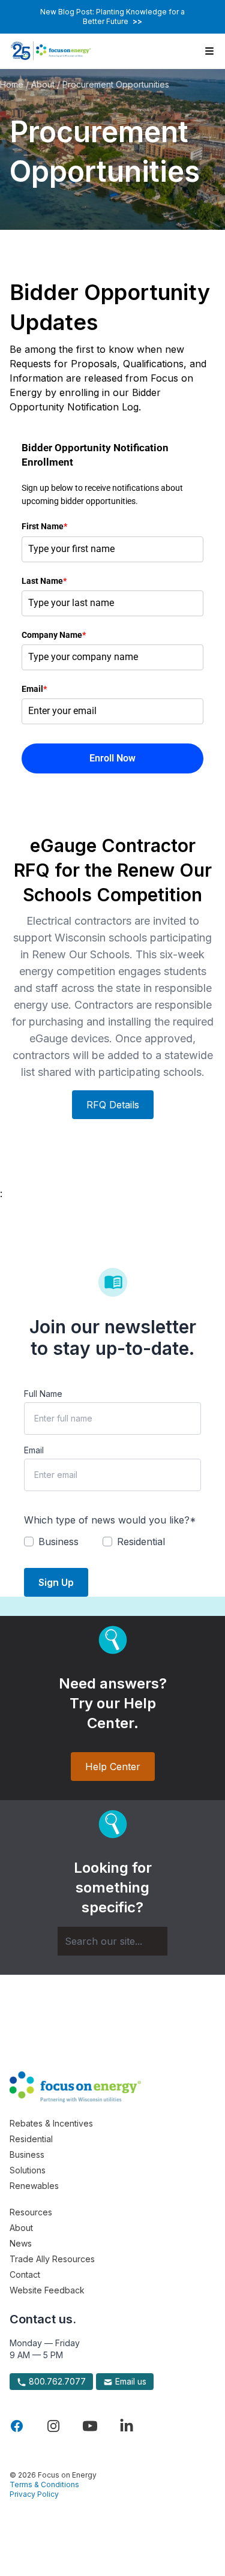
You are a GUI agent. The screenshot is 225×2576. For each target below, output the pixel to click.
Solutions (28, 2170)
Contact (25, 2274)
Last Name (44, 581)
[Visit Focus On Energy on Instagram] (53, 2426)
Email (34, 689)
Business (27, 2154)
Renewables (34, 2186)
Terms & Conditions (44, 2484)
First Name (44, 526)
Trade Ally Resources (52, 2259)
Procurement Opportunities (116, 84)
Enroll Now (112, 758)
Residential (31, 2139)
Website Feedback (47, 2290)
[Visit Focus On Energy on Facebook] (17, 2426)
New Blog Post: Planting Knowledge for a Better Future (112, 17)
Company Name (54, 635)
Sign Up (56, 1582)
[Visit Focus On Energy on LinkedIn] (127, 2426)
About (43, 84)
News (21, 2243)
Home (12, 84)
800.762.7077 (56, 2381)
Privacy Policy (34, 2494)
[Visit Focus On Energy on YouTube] (90, 2426)
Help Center (113, 1767)
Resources (31, 2212)
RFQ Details (113, 1105)
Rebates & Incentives (51, 2123)
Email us (130, 2381)
